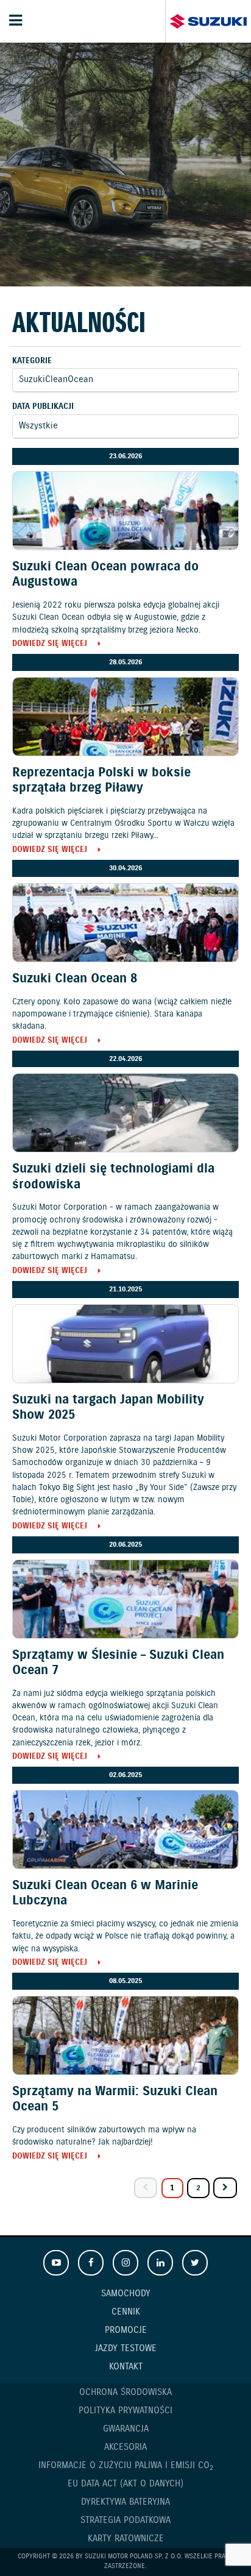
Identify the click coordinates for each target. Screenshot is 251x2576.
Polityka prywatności (125, 2411)
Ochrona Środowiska (125, 2393)
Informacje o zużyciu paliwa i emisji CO (126, 2466)
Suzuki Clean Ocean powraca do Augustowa (105, 574)
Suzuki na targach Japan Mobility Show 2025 (108, 1407)
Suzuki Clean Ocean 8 (75, 979)
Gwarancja (126, 2429)
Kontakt (126, 2367)
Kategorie (32, 361)
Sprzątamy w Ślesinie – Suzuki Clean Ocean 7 (118, 1663)
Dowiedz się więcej (50, 644)
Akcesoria (125, 2447)
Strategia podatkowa (125, 2521)
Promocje (126, 2330)
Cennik (126, 2312)
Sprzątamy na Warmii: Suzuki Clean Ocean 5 (115, 2099)
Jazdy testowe (126, 2349)
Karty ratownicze (126, 2539)
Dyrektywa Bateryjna (125, 2502)
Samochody (126, 2294)
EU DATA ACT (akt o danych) (125, 2484)
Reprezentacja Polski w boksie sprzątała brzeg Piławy (101, 780)
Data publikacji (43, 407)
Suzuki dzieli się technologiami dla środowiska (113, 1176)
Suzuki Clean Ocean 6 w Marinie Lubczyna (105, 1893)
